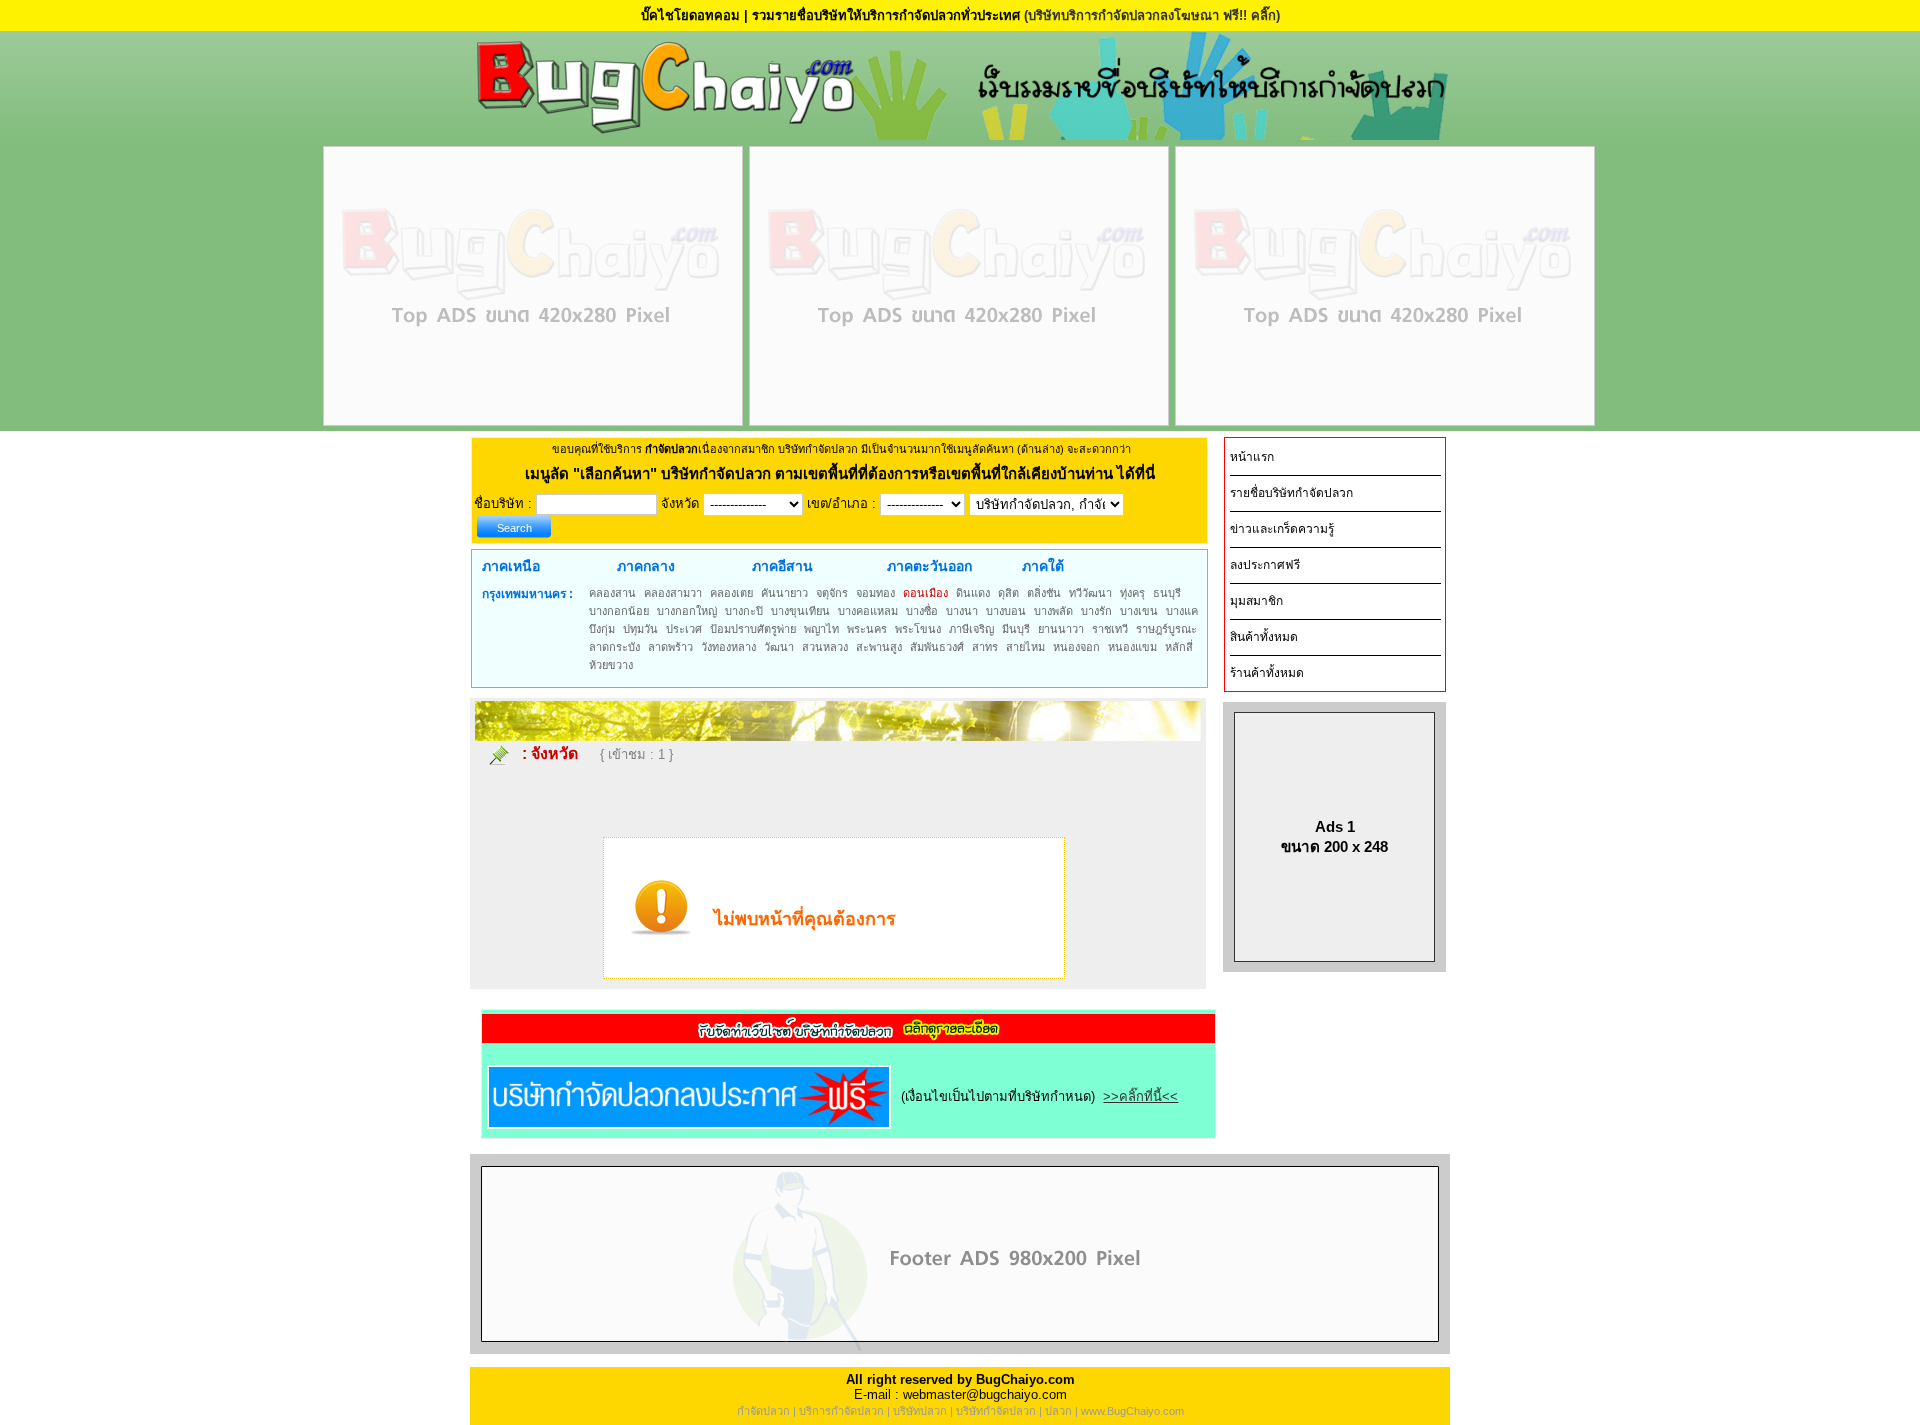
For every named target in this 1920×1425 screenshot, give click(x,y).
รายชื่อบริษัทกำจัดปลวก (1291, 493)
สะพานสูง (879, 647)
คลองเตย (731, 593)
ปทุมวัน (640, 629)
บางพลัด (1053, 611)
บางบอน (1006, 611)
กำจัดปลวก (763, 1411)
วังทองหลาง (728, 647)
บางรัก (1096, 611)
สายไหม (1025, 647)
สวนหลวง (825, 647)
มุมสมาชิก (1256, 601)
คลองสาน (612, 593)
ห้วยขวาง (611, 665)
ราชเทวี (1110, 629)
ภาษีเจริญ (971, 629)
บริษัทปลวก (920, 1411)
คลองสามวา (673, 593)
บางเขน (1139, 611)
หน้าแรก (1252, 457)
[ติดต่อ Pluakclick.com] (960, 1349)
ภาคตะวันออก (929, 566)
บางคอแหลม (868, 611)
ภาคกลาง (646, 566)
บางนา (962, 611)
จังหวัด (554, 753)
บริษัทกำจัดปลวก (996, 1411)
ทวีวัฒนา (1090, 593)
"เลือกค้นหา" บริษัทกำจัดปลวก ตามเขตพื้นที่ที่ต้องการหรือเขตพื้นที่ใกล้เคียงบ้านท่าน (845, 473)
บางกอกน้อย (619, 611)
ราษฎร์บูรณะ (1166, 629)
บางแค (1182, 611)
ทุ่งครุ (1132, 593)
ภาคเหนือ (511, 566)
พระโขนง (918, 629)
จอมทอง (875, 593)
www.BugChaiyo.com (1132, 1411)
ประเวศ (684, 629)
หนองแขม (1132, 647)
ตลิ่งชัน (1044, 593)
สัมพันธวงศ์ (937, 647)
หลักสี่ (1179, 647)
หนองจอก (1076, 647)
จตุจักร (832, 593)
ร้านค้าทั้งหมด (1267, 673)
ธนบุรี (1167, 593)
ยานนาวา (1061, 629)
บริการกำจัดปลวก (841, 1411)
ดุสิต (1008, 593)
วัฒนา (779, 647)
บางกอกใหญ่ (687, 611)
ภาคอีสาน (782, 566)
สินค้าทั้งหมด (1264, 637)
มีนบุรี (1016, 629)
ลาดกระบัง (614, 647)
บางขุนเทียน (800, 611)
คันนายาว (784, 593)
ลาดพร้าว (670, 647)
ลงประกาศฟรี (1265, 565)
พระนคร (867, 629)
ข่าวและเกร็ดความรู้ (1282, 529)
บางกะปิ (744, 611)
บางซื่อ (922, 611)
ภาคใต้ (1043, 566)
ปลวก (1058, 1411)
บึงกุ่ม (602, 629)
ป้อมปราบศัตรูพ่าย (753, 629)
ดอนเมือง (925, 593)
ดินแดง (973, 593)
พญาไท (821, 629)
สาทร (985, 647)
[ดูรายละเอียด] (849, 1036)
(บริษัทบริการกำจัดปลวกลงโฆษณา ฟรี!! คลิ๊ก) (1152, 15)
